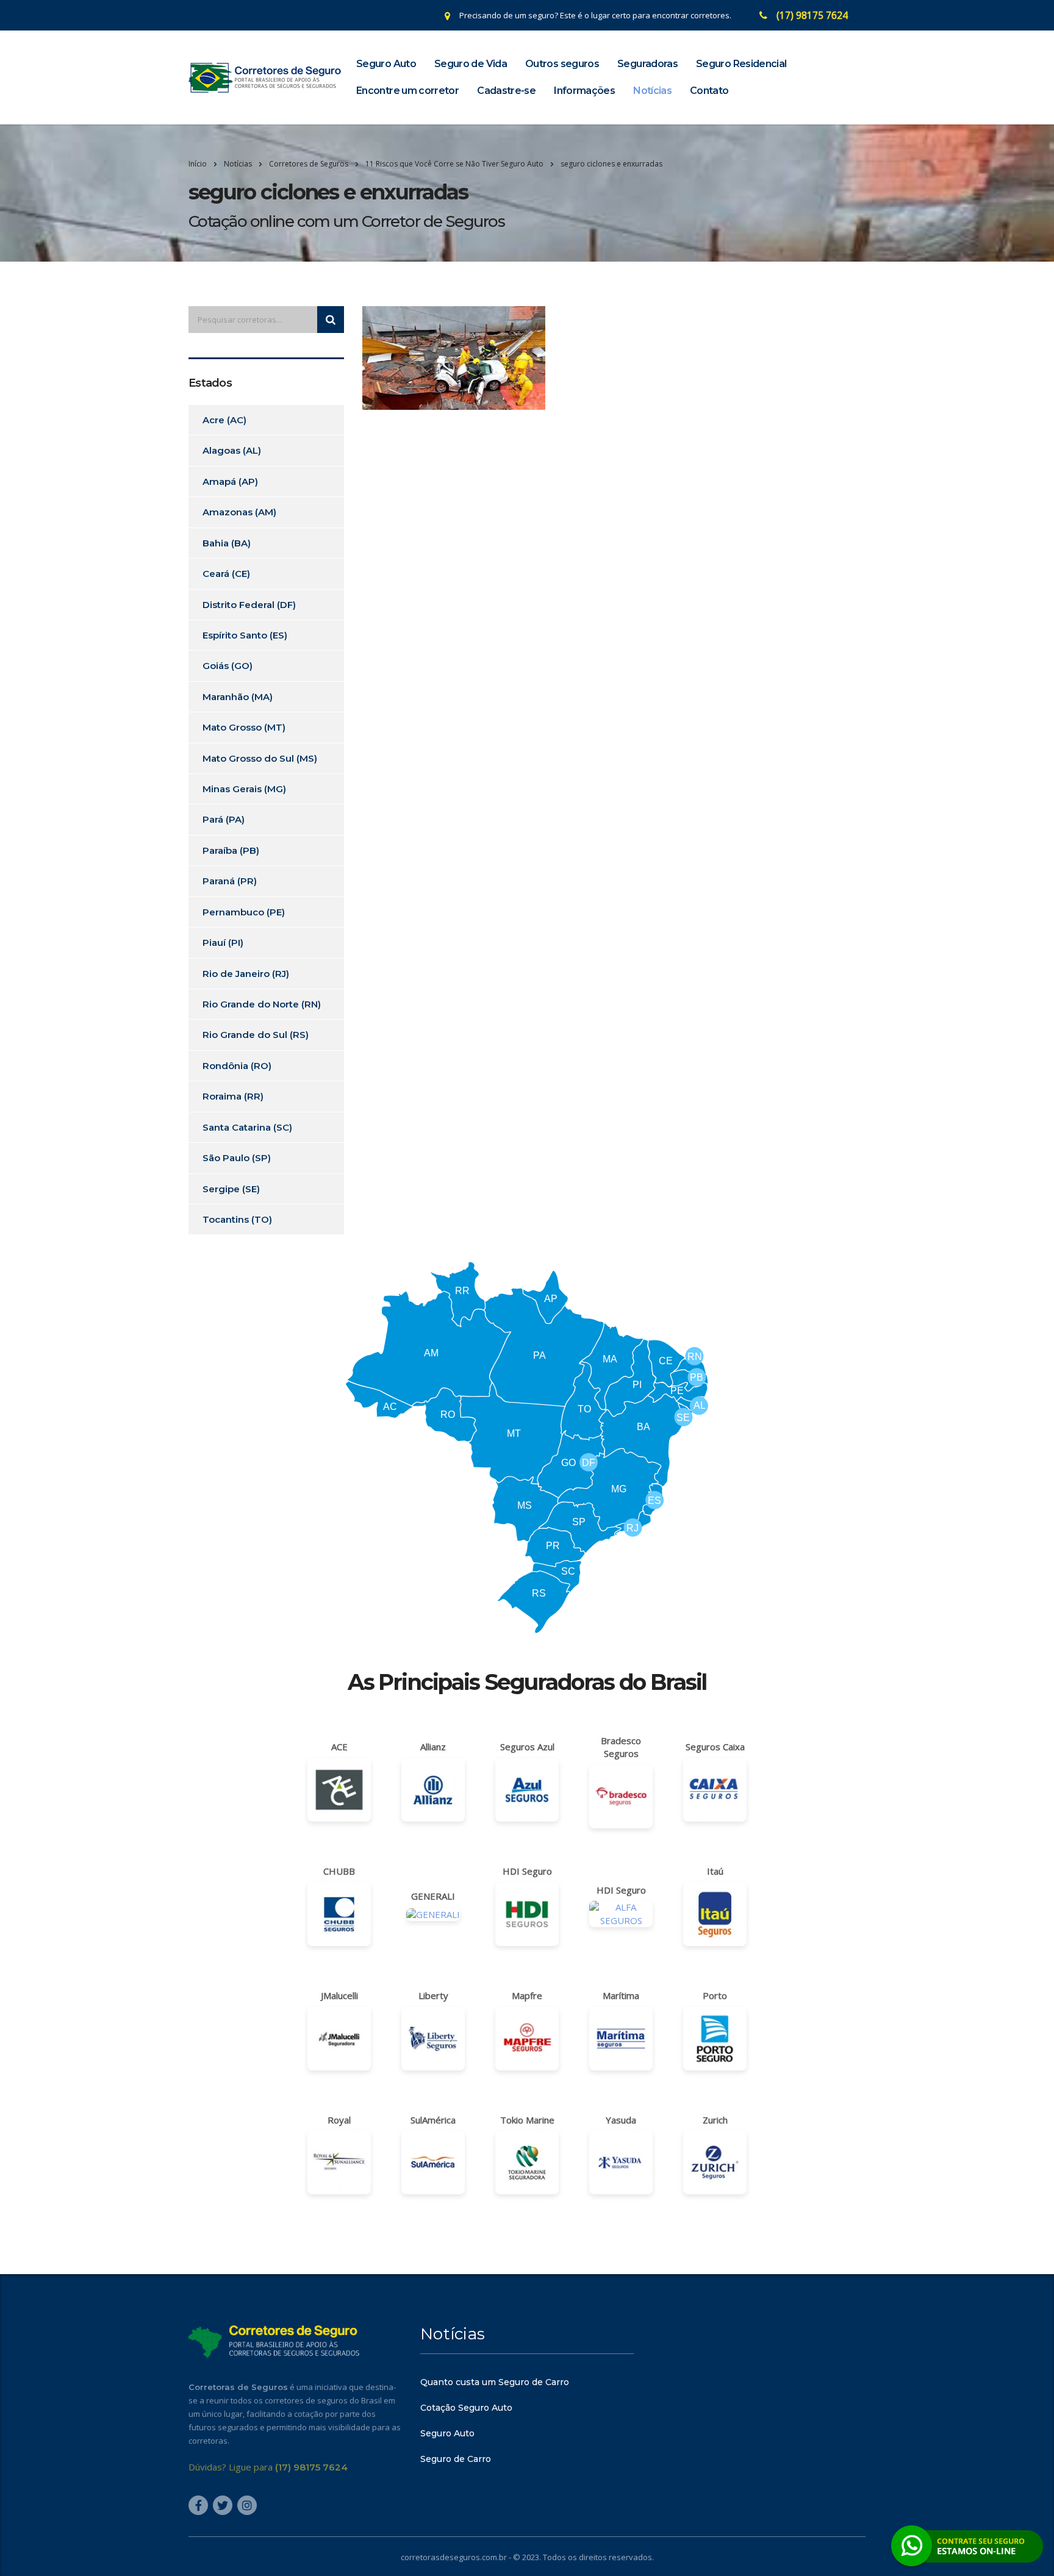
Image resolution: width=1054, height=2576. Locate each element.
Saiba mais (527, 1358)
